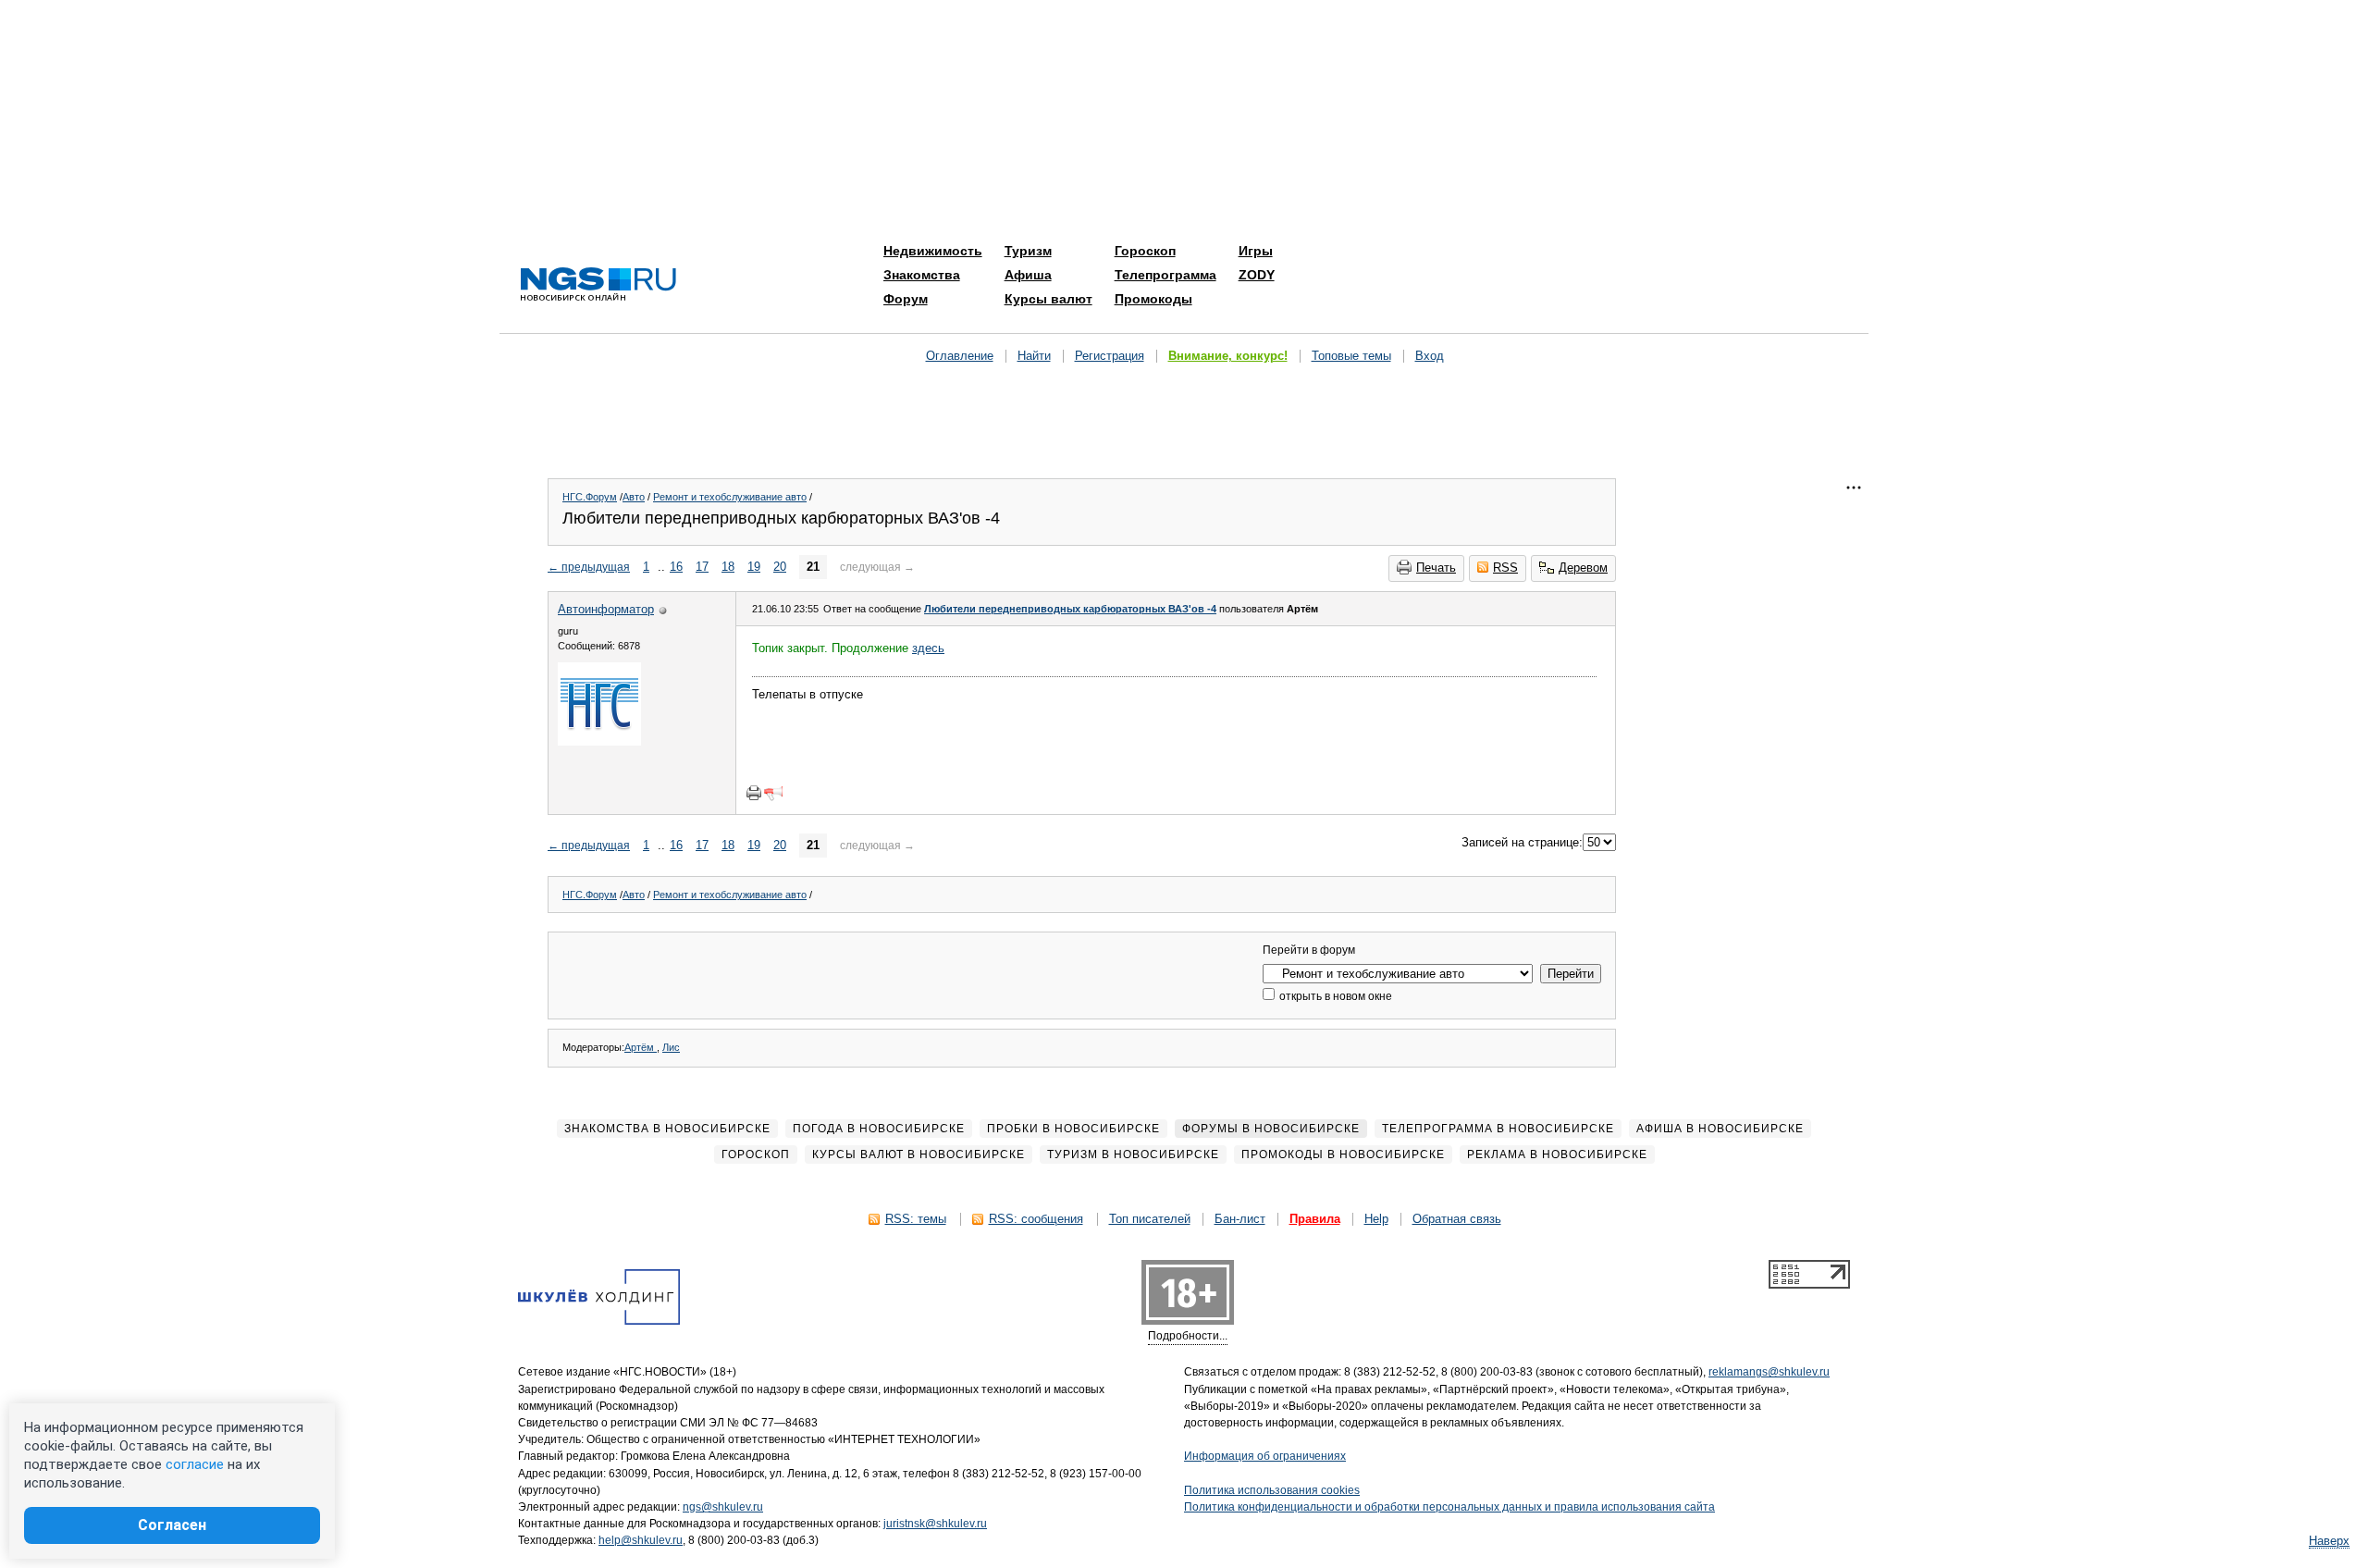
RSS (1505, 568)
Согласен (172, 1525)
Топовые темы (1351, 356)
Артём (641, 1047)
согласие (195, 1464)
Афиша (1028, 275)
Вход (1430, 356)
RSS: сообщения (1036, 1219)
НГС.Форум (590, 497)
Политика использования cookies (1272, 1490)
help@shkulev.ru (641, 1540)
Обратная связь (1457, 1219)
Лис (671, 1047)
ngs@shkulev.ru (723, 1507)
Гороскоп (1145, 251)
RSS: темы (916, 1219)
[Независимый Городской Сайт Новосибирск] (598, 285)
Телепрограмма (1165, 275)
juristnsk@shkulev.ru (935, 1524)
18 (728, 567)
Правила (1315, 1219)
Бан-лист (1240, 1219)
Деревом (1583, 568)
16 (676, 567)
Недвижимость (933, 251)
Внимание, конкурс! (1228, 356)
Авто (634, 497)
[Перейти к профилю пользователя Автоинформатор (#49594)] (599, 741)
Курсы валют (1048, 299)
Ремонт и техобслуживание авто (730, 497)
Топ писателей (1150, 1219)
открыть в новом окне (1334, 996)
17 (702, 567)
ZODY (1257, 275)
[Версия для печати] (754, 793)
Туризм (1028, 251)
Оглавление (960, 356)
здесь (928, 648)
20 (780, 567)
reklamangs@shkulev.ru (1769, 1372)
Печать (1436, 568)
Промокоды (1153, 299)
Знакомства (922, 275)
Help (1376, 1219)
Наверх (2329, 1541)
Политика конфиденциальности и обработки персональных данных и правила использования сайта (1449, 1507)
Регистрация (1110, 356)
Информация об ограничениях (1265, 1456)
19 (754, 567)
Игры (1256, 251)
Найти (1034, 356)
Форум (906, 299)
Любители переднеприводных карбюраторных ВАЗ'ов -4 (1070, 609)
